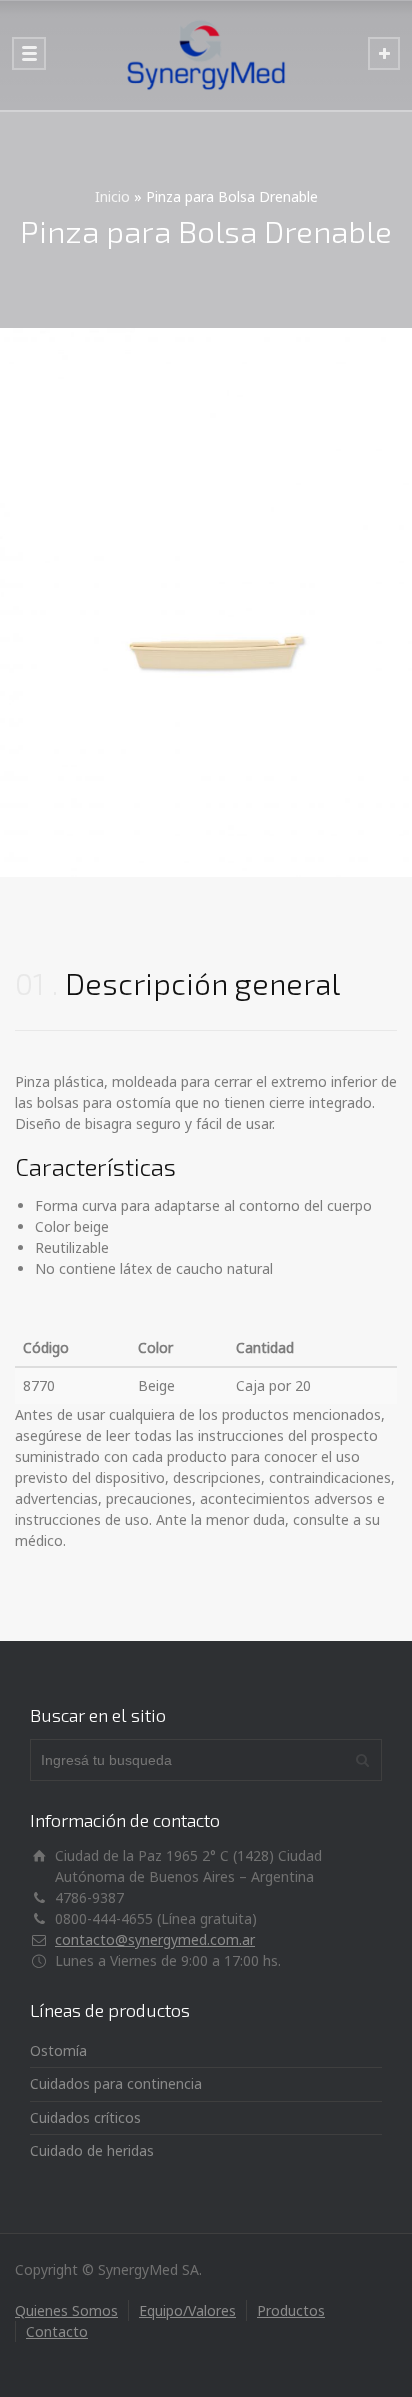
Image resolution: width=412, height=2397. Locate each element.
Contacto (57, 2331)
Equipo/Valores (187, 2310)
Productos (291, 2310)
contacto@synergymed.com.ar (155, 1939)
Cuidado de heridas (92, 2150)
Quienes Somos (66, 2310)
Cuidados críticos (85, 2117)
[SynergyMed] (206, 55)
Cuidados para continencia (116, 2083)
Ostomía (58, 2050)
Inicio (112, 196)
